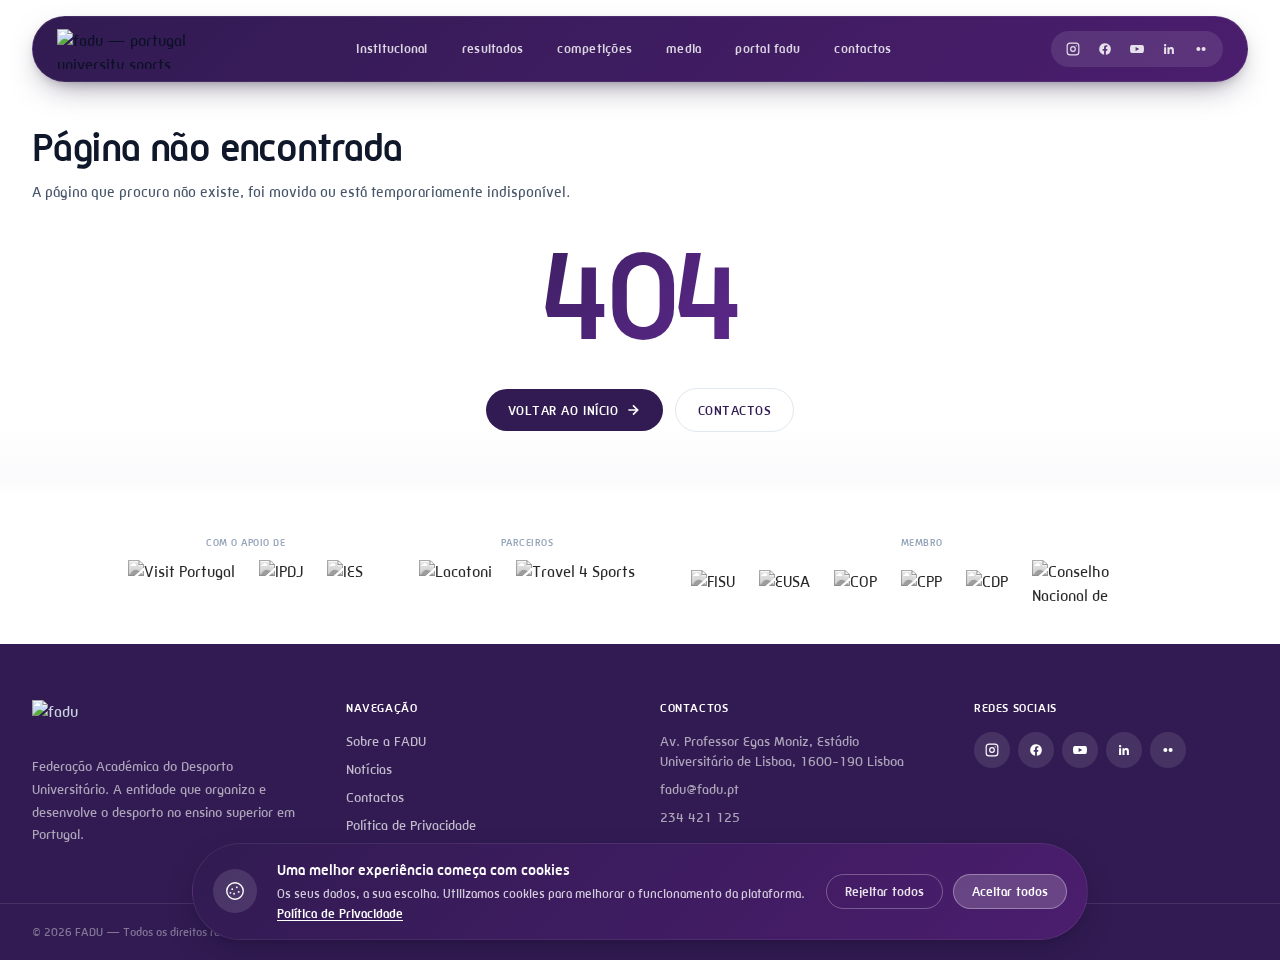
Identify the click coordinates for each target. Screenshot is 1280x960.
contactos (862, 48)
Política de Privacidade (411, 825)
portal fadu (767, 48)
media (683, 48)
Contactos (735, 410)
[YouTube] (1137, 49)
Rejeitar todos (884, 891)
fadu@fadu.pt (699, 789)
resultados (493, 48)
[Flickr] (1201, 49)
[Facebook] (1105, 49)
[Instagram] (1073, 49)
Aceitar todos (1010, 891)
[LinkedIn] (1169, 49)
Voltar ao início (563, 410)
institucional (391, 48)
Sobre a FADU (386, 741)
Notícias (369, 769)
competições (594, 48)
